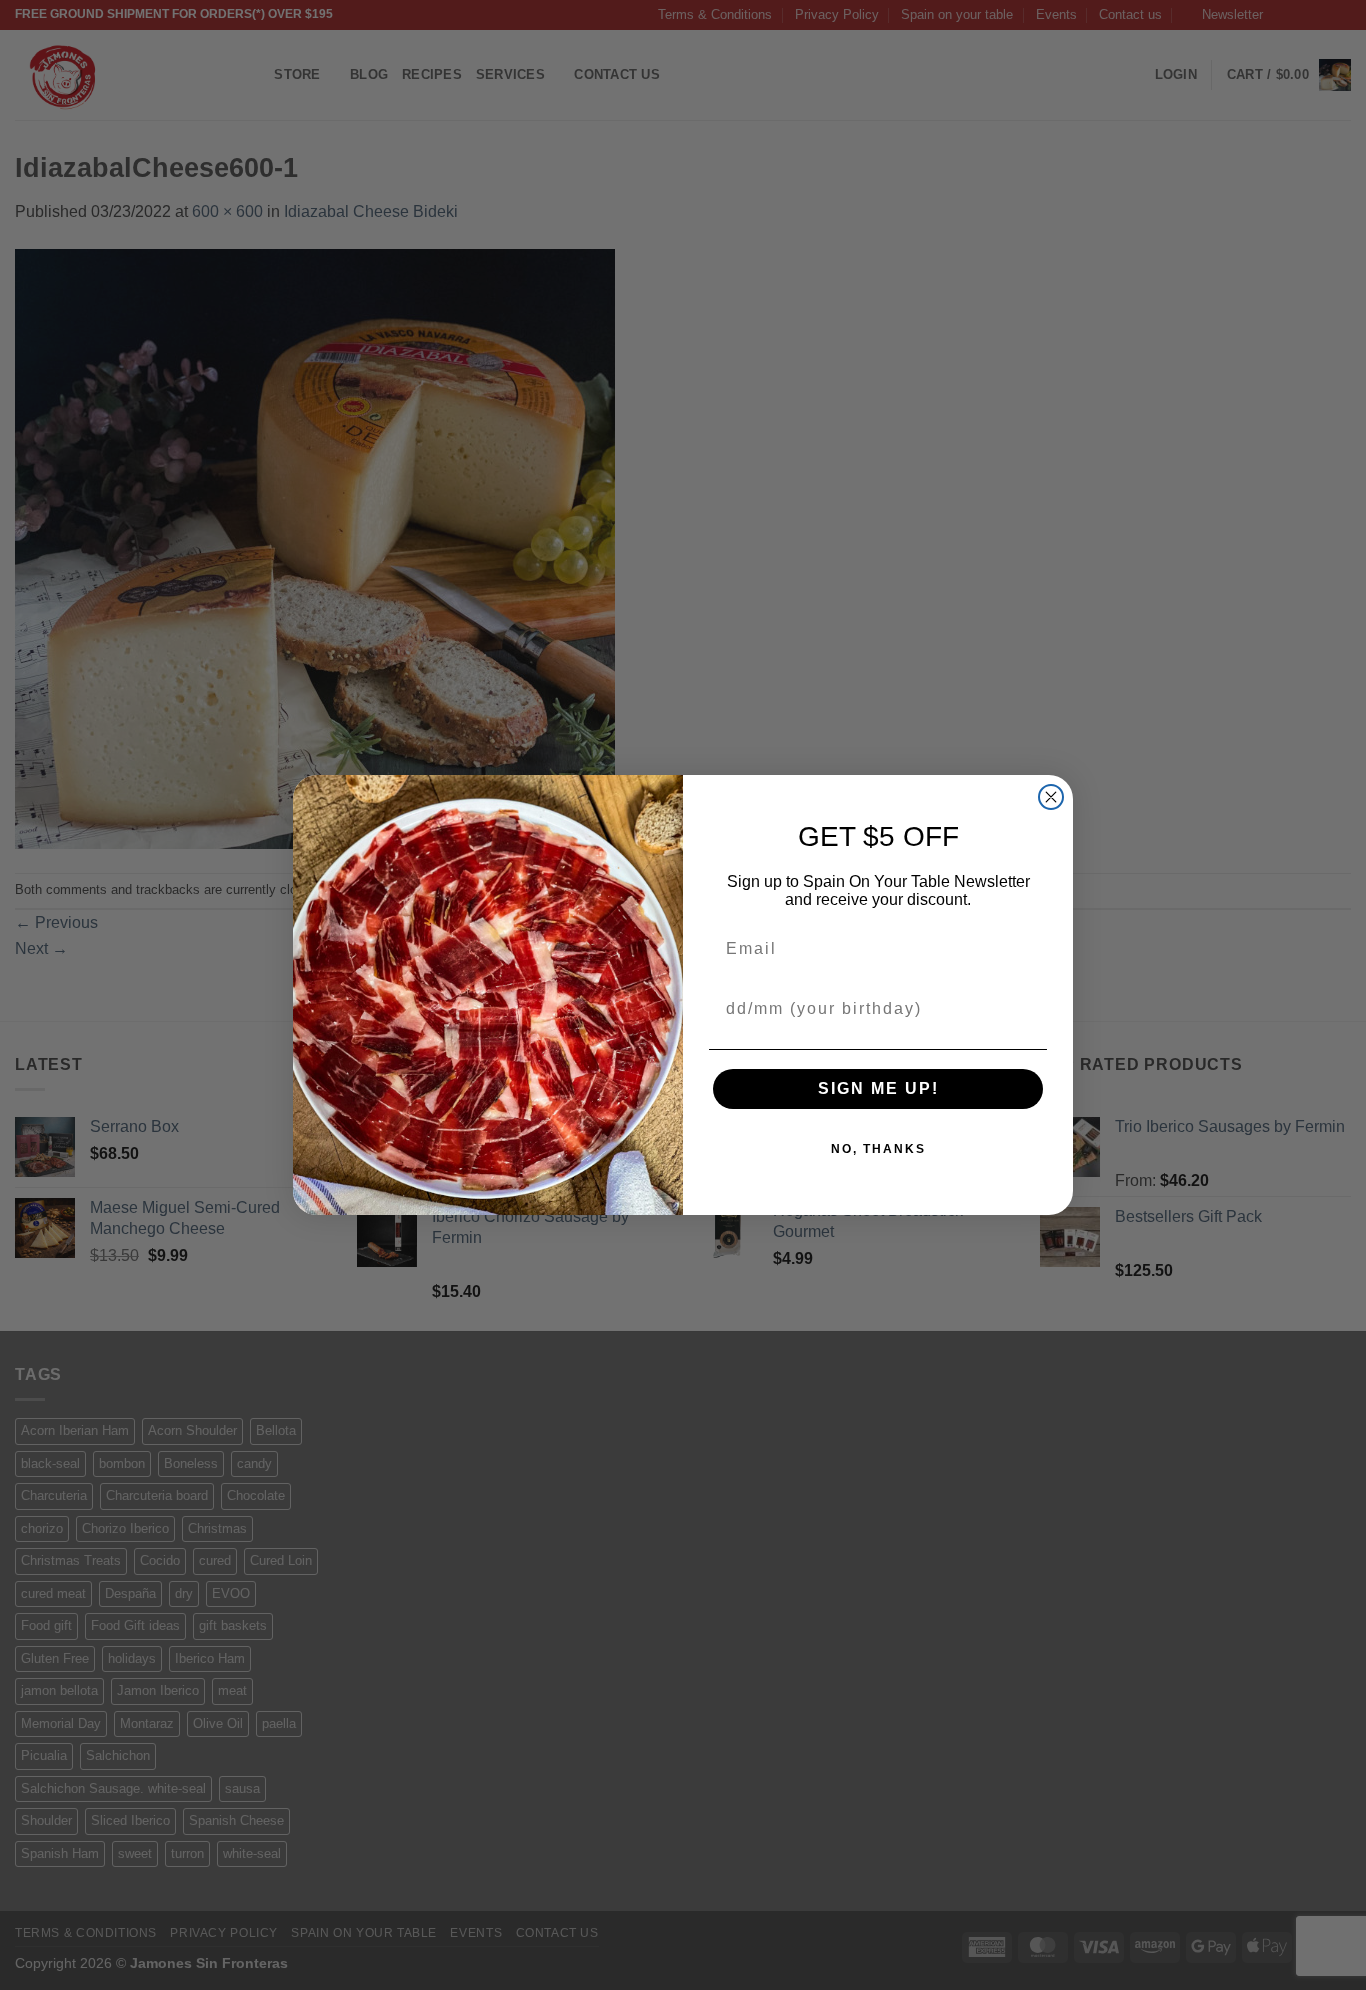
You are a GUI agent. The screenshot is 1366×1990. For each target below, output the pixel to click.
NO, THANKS (878, 1149)
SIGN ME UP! (878, 1088)
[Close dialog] (1051, 797)
